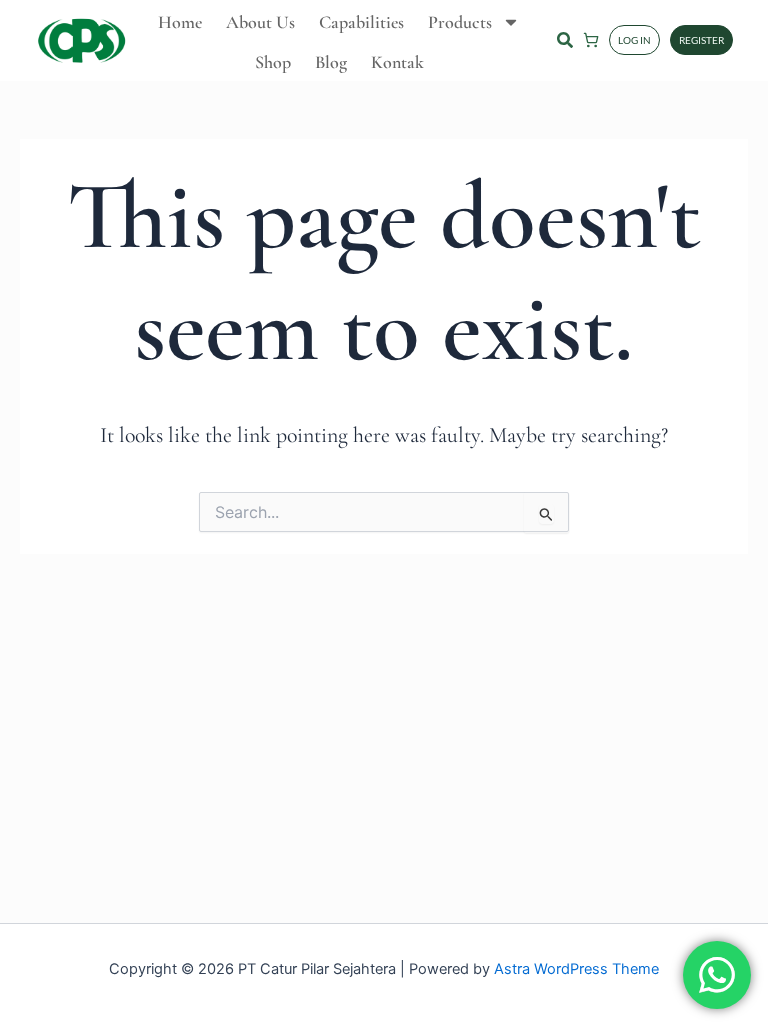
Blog (331, 62)
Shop (273, 62)
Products (460, 22)
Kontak (397, 62)
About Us (260, 22)
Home (180, 22)
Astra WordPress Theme (576, 969)
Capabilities (361, 22)
